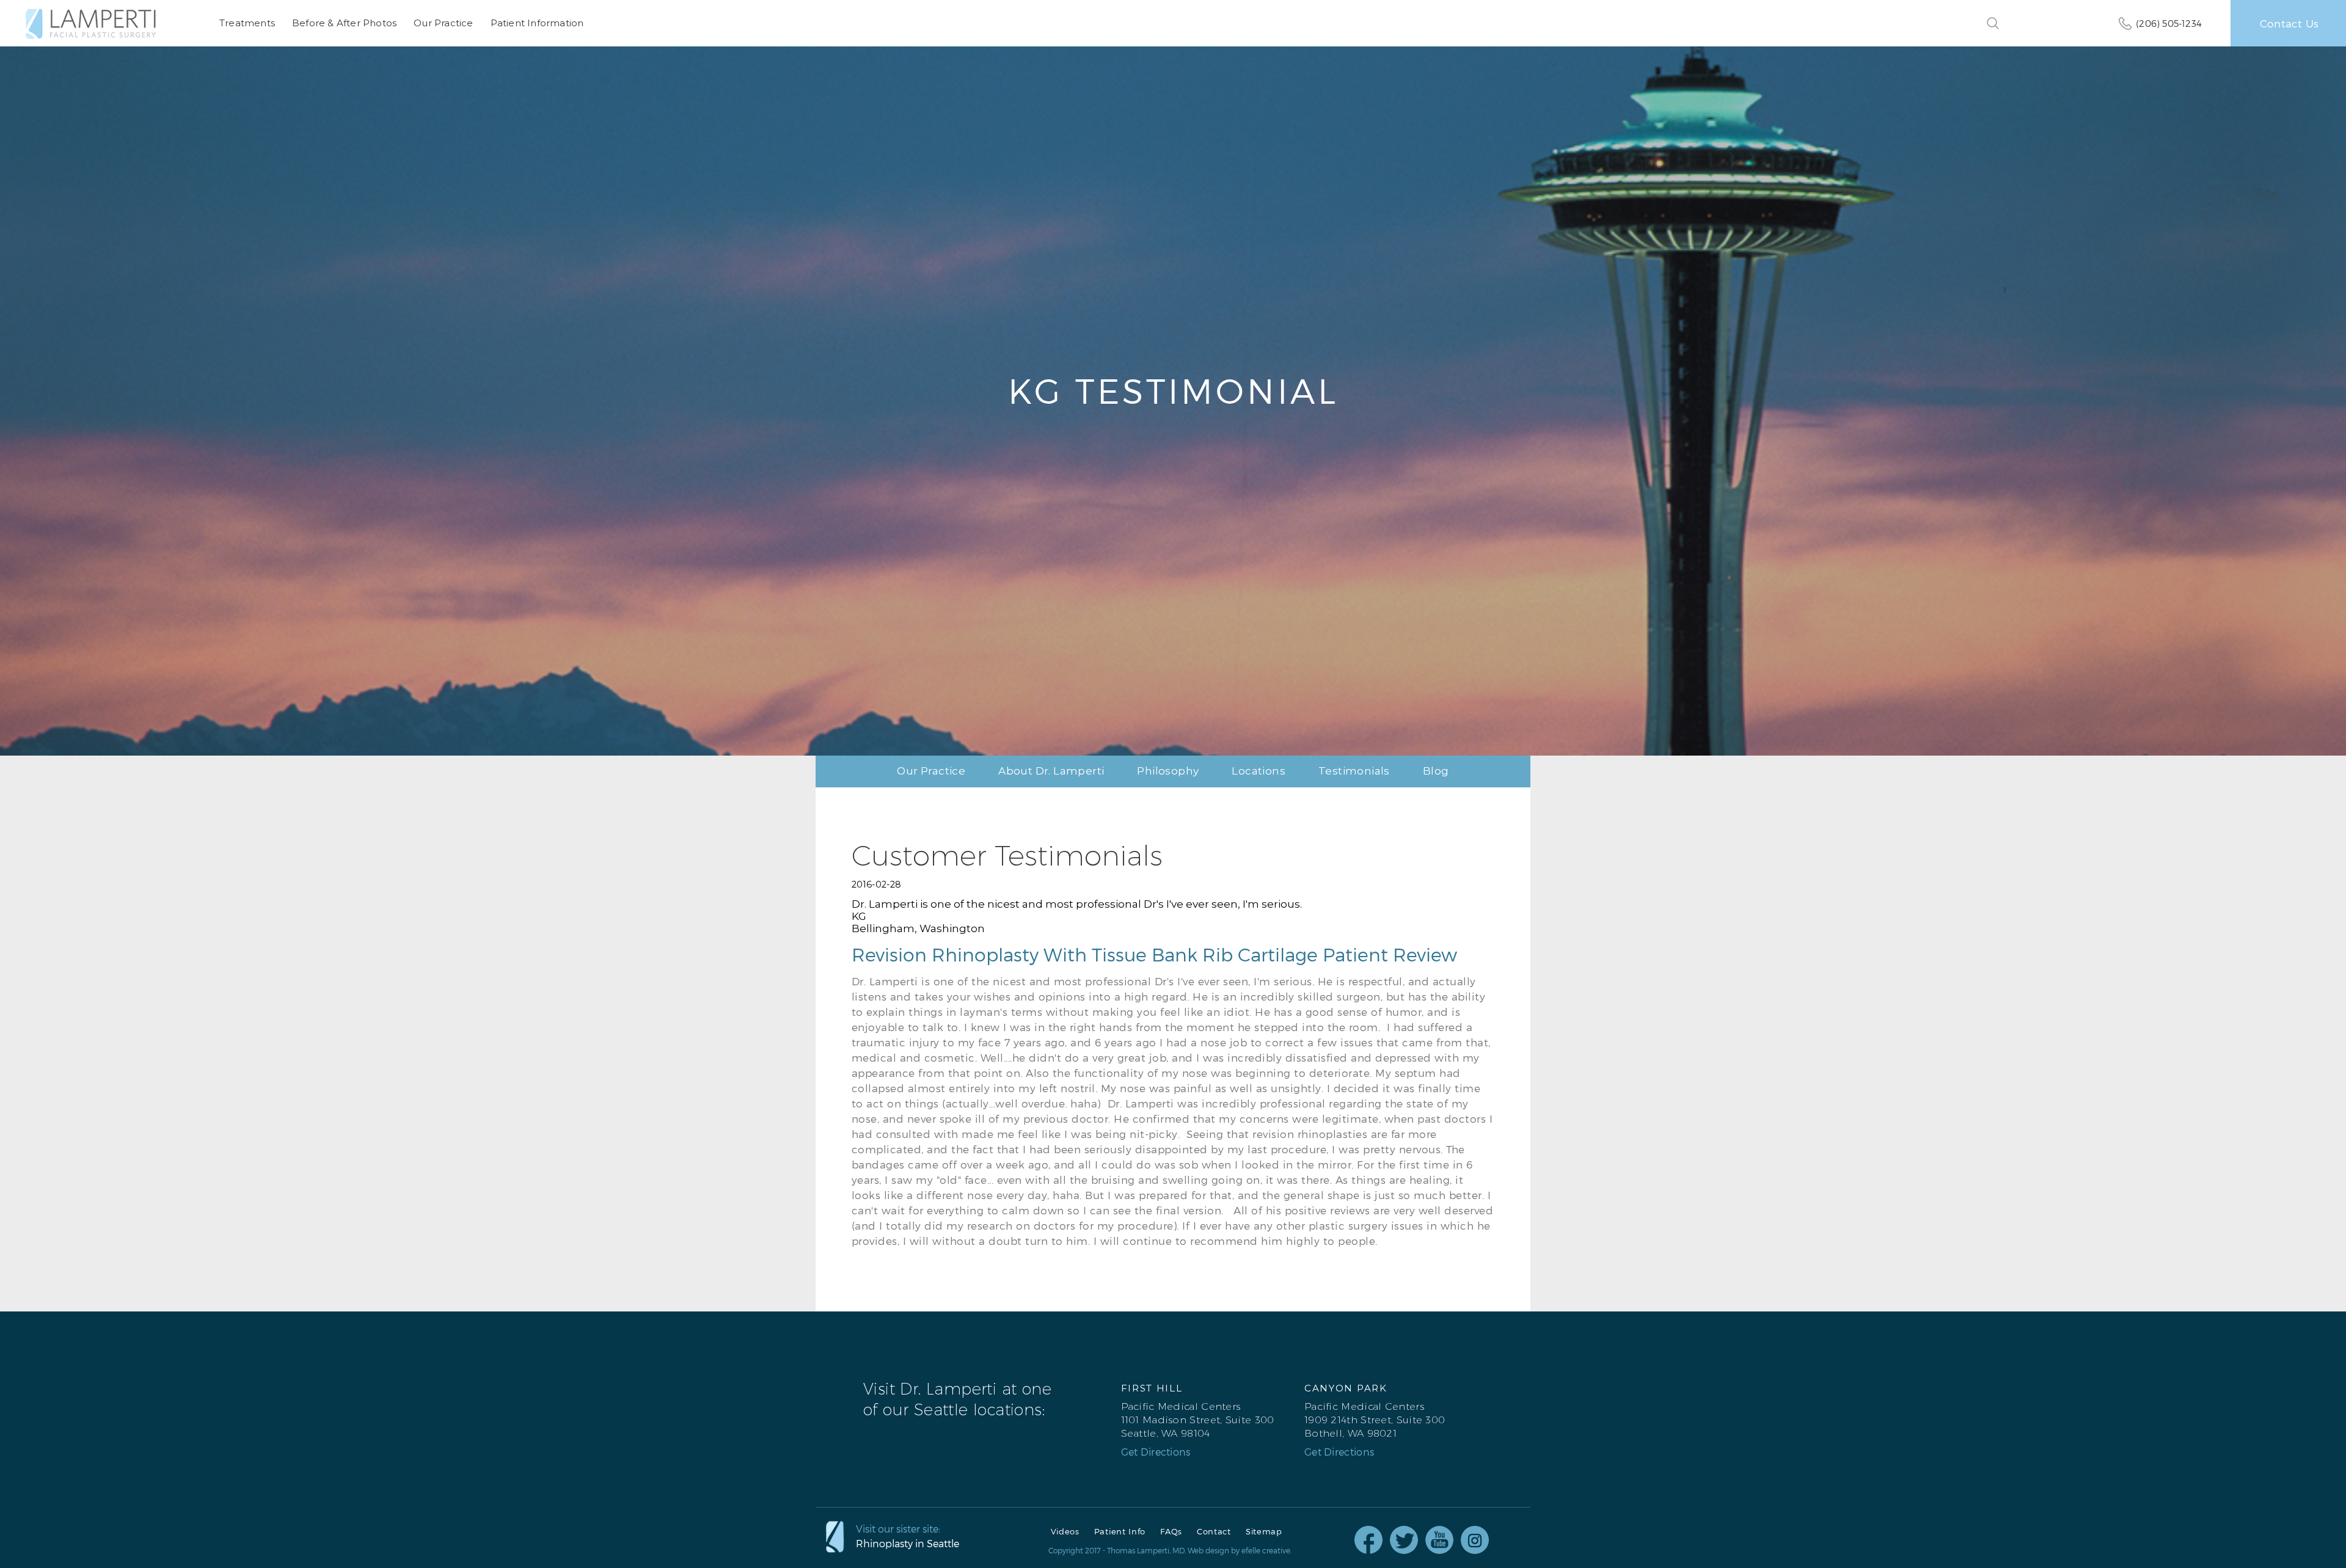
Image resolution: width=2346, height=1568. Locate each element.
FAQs (1171, 1532)
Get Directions (1156, 1452)
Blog (1436, 771)
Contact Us (2289, 23)
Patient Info (1120, 1532)
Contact (1214, 1532)
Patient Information (537, 23)
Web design (1208, 1550)
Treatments (247, 23)
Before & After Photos (344, 23)
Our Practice (443, 23)
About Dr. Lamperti (1051, 771)
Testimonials (1354, 771)
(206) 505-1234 (2169, 23)
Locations (1259, 771)
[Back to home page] (91, 24)
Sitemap (1264, 1532)
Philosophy (1168, 771)
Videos (1065, 1532)
